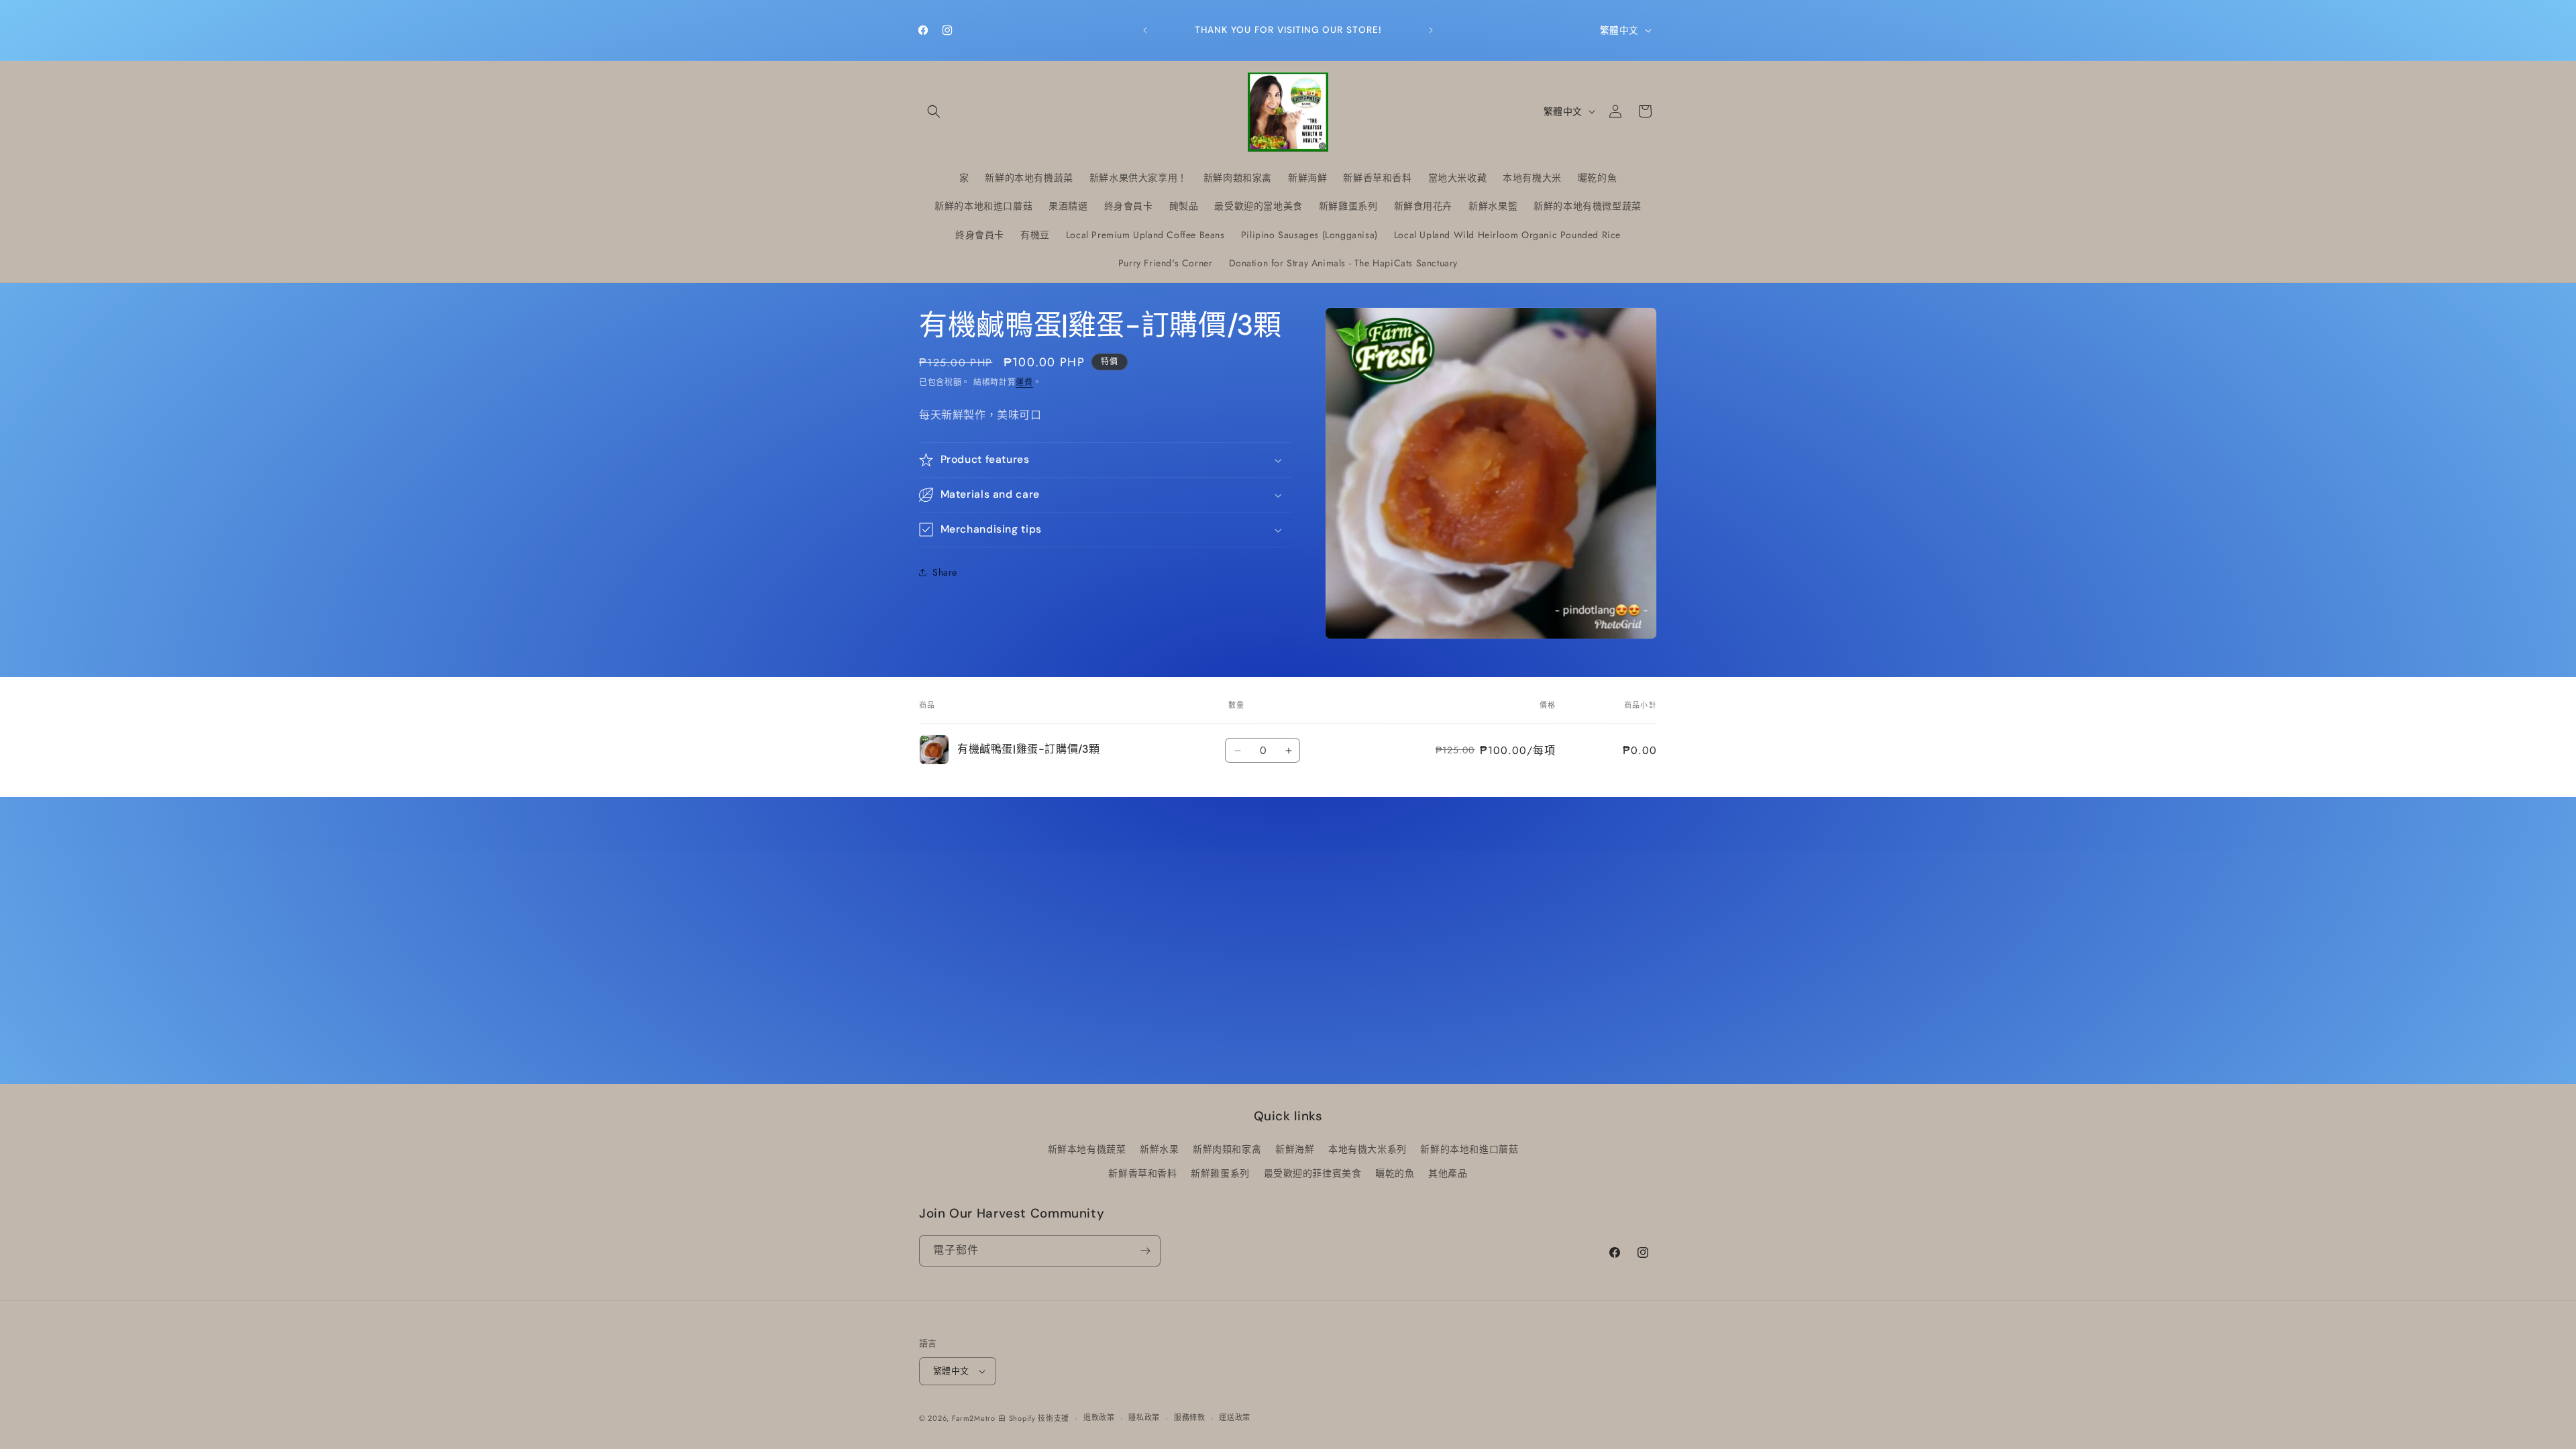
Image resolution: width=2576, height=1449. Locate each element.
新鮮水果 (1159, 1149)
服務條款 (1190, 1417)
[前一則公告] (1145, 30)
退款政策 (1099, 1417)
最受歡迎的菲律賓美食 (1313, 1173)
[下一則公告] (1431, 30)
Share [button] (945, 572)
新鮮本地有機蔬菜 (1087, 1149)
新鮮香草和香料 (1142, 1173)
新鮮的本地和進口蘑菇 (1469, 1149)
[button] (934, 111)
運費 (1024, 382)
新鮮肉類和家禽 (1227, 1149)
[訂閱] (1145, 1251)
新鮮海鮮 (1295, 1149)
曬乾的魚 (1395, 1173)
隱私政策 (1144, 1417)
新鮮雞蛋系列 (1220, 1173)
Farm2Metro (974, 1418)
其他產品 (1448, 1173)
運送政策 (1235, 1417)
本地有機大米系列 (1367, 1149)
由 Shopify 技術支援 (1034, 1418)
